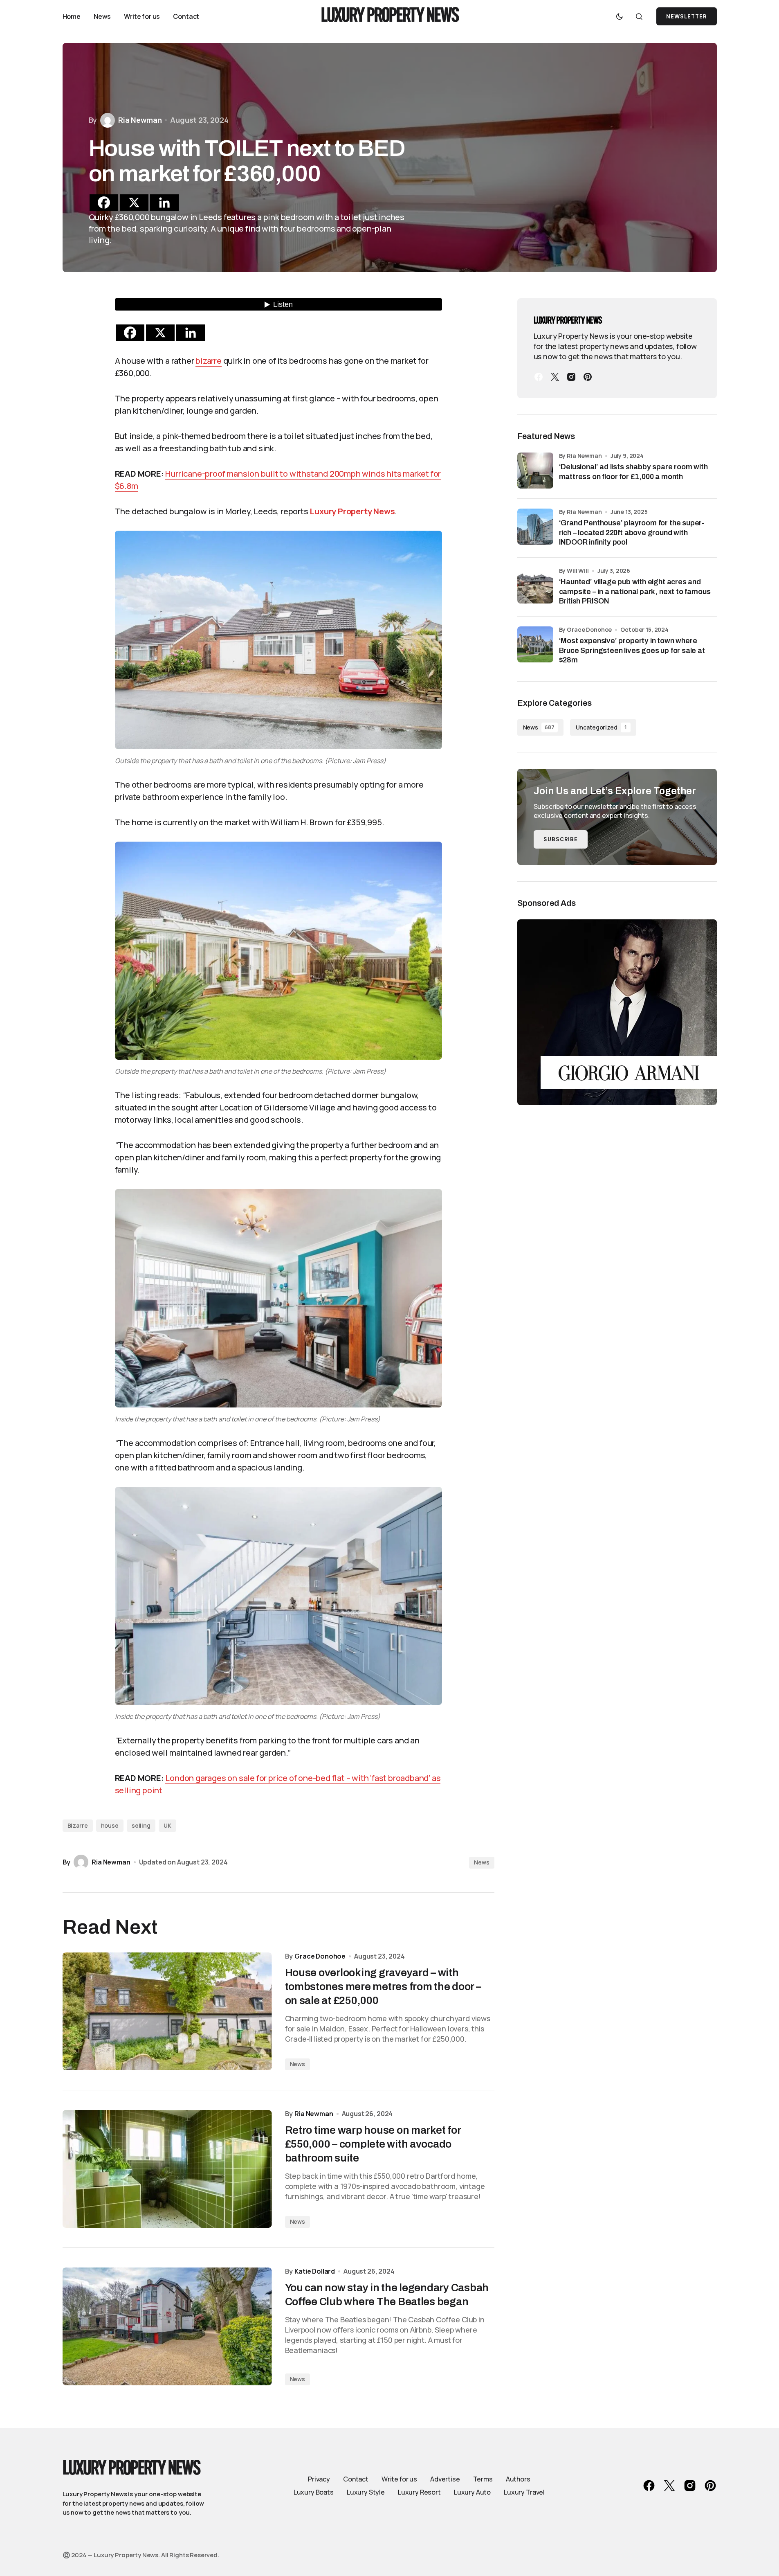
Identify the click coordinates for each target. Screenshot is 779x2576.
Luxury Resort (419, 2492)
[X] (134, 203)
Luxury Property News (390, 17)
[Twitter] (555, 377)
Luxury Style (366, 2492)
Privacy (319, 2479)
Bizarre (78, 1825)
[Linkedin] (164, 203)
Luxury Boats (314, 2492)
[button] (620, 16)
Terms (483, 2479)
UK (167, 1825)
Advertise (445, 2479)
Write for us (399, 2479)
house (110, 1825)
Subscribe (561, 839)
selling (141, 1825)
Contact (356, 2479)
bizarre (209, 361)
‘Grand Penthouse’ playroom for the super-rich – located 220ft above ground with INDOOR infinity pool (632, 533)
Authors (518, 2479)
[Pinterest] (588, 377)
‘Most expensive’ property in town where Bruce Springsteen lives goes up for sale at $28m (632, 650)
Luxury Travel (524, 2492)
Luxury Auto (472, 2492)
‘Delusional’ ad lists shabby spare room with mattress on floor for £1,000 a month (633, 472)
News (482, 1862)
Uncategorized (601, 727)
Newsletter (686, 17)
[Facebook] (104, 203)
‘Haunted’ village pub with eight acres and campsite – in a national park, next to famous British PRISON (635, 591)
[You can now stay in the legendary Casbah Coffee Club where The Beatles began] (167, 2326)
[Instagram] (571, 377)
